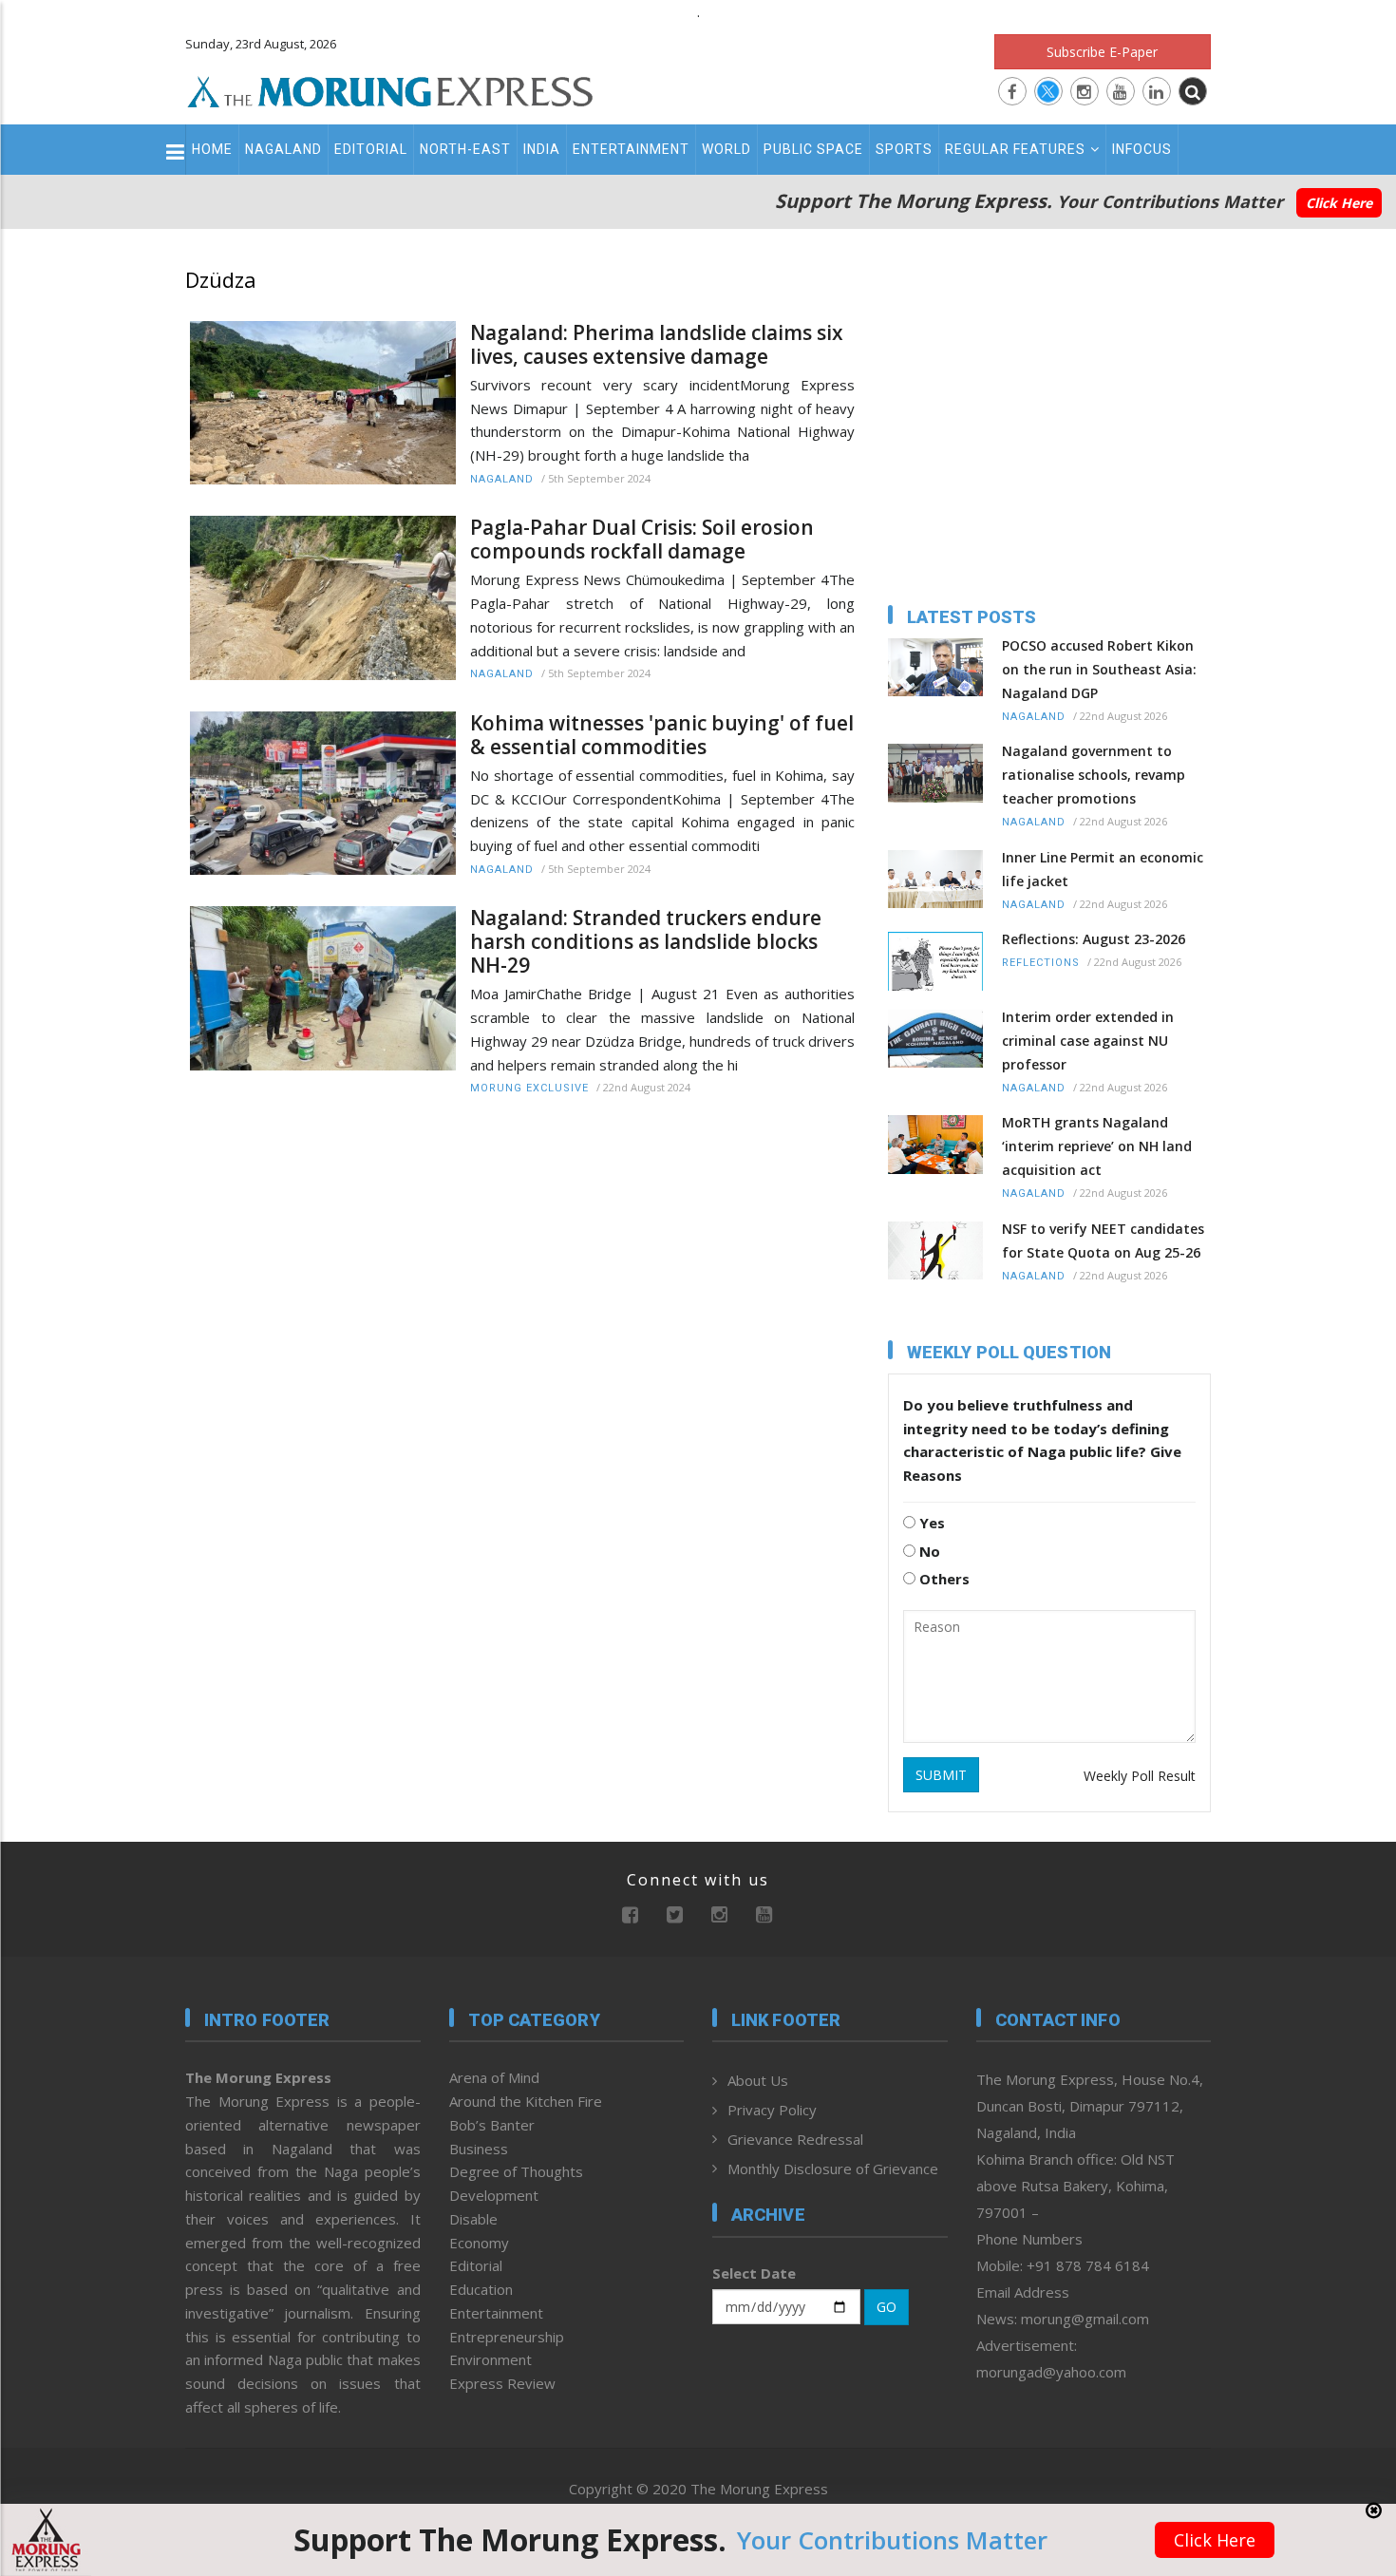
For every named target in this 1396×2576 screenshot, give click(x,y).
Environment (490, 2359)
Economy (479, 2243)
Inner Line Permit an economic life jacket (1103, 869)
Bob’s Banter (492, 2125)
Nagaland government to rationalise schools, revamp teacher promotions (1094, 775)
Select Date (754, 2273)
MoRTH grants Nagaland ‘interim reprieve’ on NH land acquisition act (1097, 1146)
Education (481, 2289)
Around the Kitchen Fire (526, 2101)
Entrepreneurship (507, 2337)
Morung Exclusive (529, 1088)
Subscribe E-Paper (1102, 52)
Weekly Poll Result (1140, 1776)
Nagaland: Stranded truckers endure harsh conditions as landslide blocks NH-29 (646, 942)
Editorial (371, 149)
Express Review (502, 2383)
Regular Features (1015, 149)
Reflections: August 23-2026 (1094, 939)
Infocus (1142, 149)
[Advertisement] (102, 1509)
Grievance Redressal (795, 2139)
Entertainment (631, 149)
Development (494, 2195)
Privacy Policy (772, 2110)
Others (943, 1579)
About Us (758, 2080)
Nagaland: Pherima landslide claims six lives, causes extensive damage (657, 345)
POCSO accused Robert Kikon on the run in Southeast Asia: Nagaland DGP (1099, 669)
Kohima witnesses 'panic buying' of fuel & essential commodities (662, 735)
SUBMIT (941, 1775)
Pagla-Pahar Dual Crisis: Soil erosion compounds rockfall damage (642, 540)
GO (887, 2307)
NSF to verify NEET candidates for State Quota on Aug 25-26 (1103, 1241)
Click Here (1339, 203)
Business (479, 2149)
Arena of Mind (494, 2077)
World (726, 149)
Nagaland (283, 149)
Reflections (1041, 963)
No (928, 1551)
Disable (473, 2219)
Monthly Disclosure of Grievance (833, 2169)
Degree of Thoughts (516, 2171)
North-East (465, 149)
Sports (904, 149)
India (542, 149)
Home (212, 149)
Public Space (813, 149)
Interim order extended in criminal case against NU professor (1088, 1041)
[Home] (390, 89)
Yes (930, 1523)
